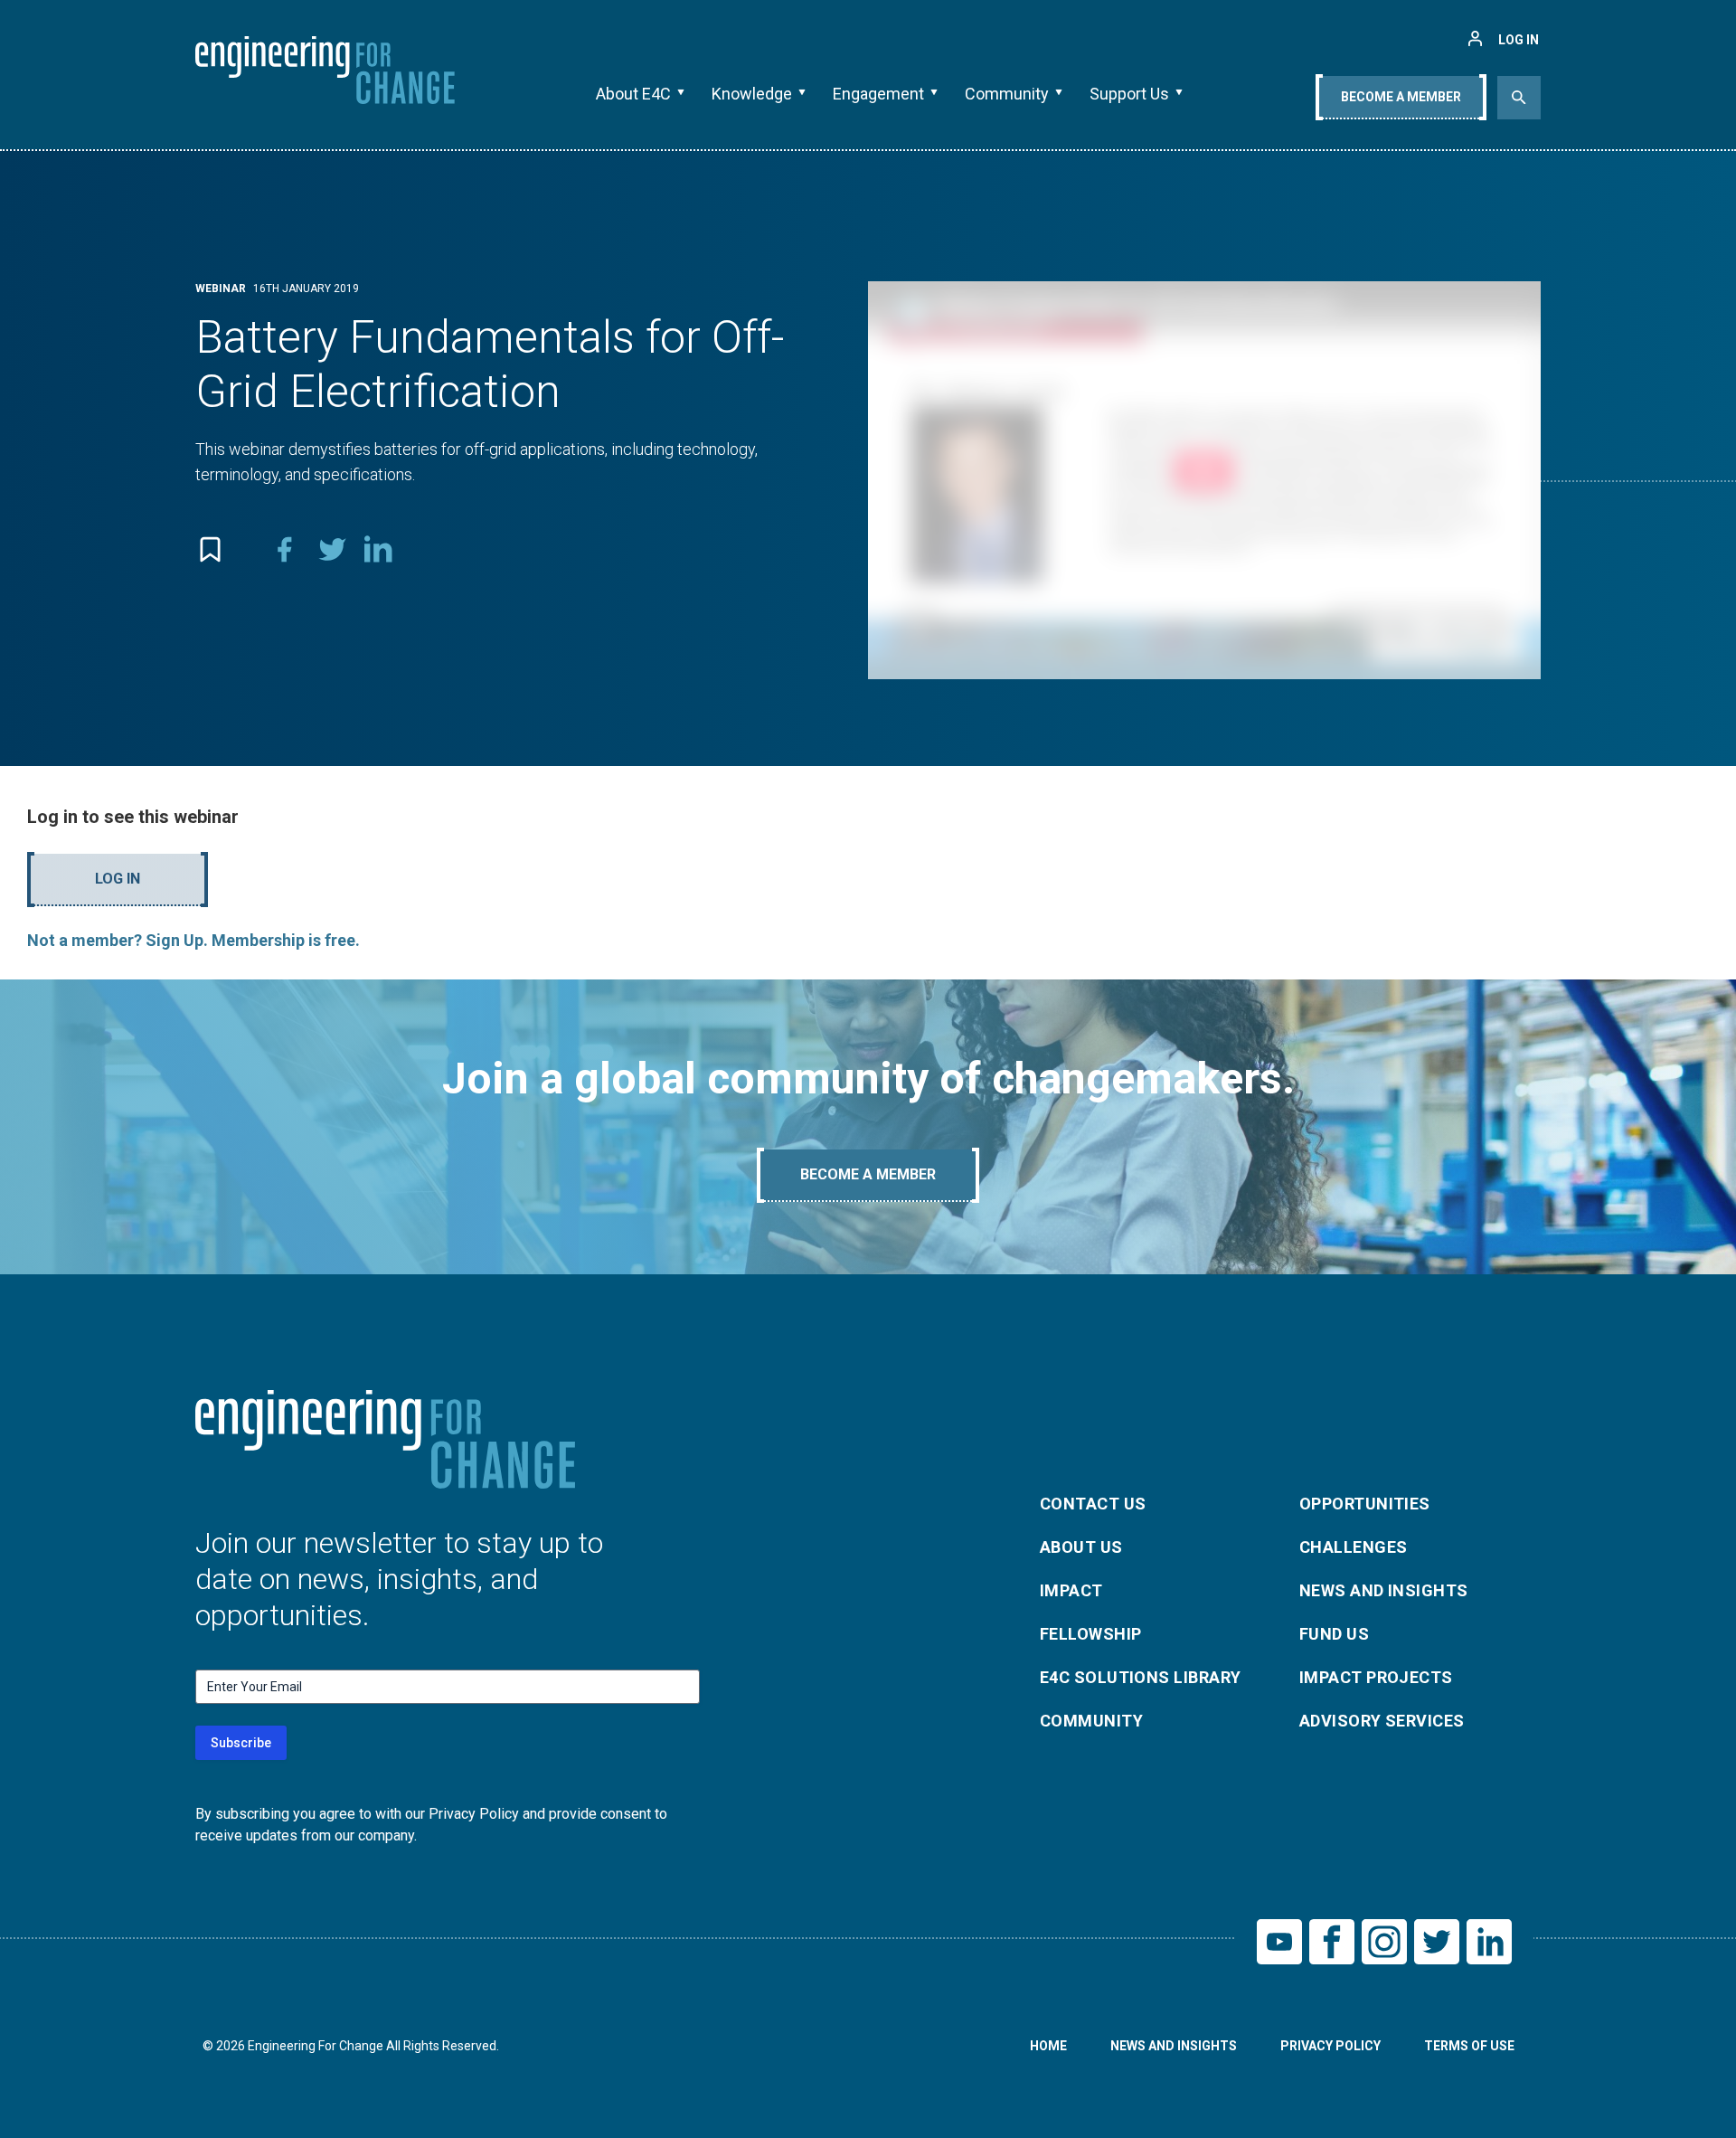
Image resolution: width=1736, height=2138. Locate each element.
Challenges (1354, 1547)
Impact (1071, 1590)
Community (1007, 94)
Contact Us (1093, 1504)
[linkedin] (379, 549)
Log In (118, 879)
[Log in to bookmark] (210, 549)
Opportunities (1365, 1504)
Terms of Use (1469, 2046)
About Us (1081, 1547)
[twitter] (332, 549)
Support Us (1129, 94)
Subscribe (241, 1743)
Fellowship (1091, 1634)
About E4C (633, 94)
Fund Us (1334, 1634)
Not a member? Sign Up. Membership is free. (193, 940)
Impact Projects (1376, 1677)
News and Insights (1384, 1590)
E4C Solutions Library (1140, 1677)
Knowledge (752, 94)
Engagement (878, 94)
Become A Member (1401, 97)
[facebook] (285, 549)
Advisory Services (1382, 1721)
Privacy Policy (1330, 2046)
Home (1048, 2046)
